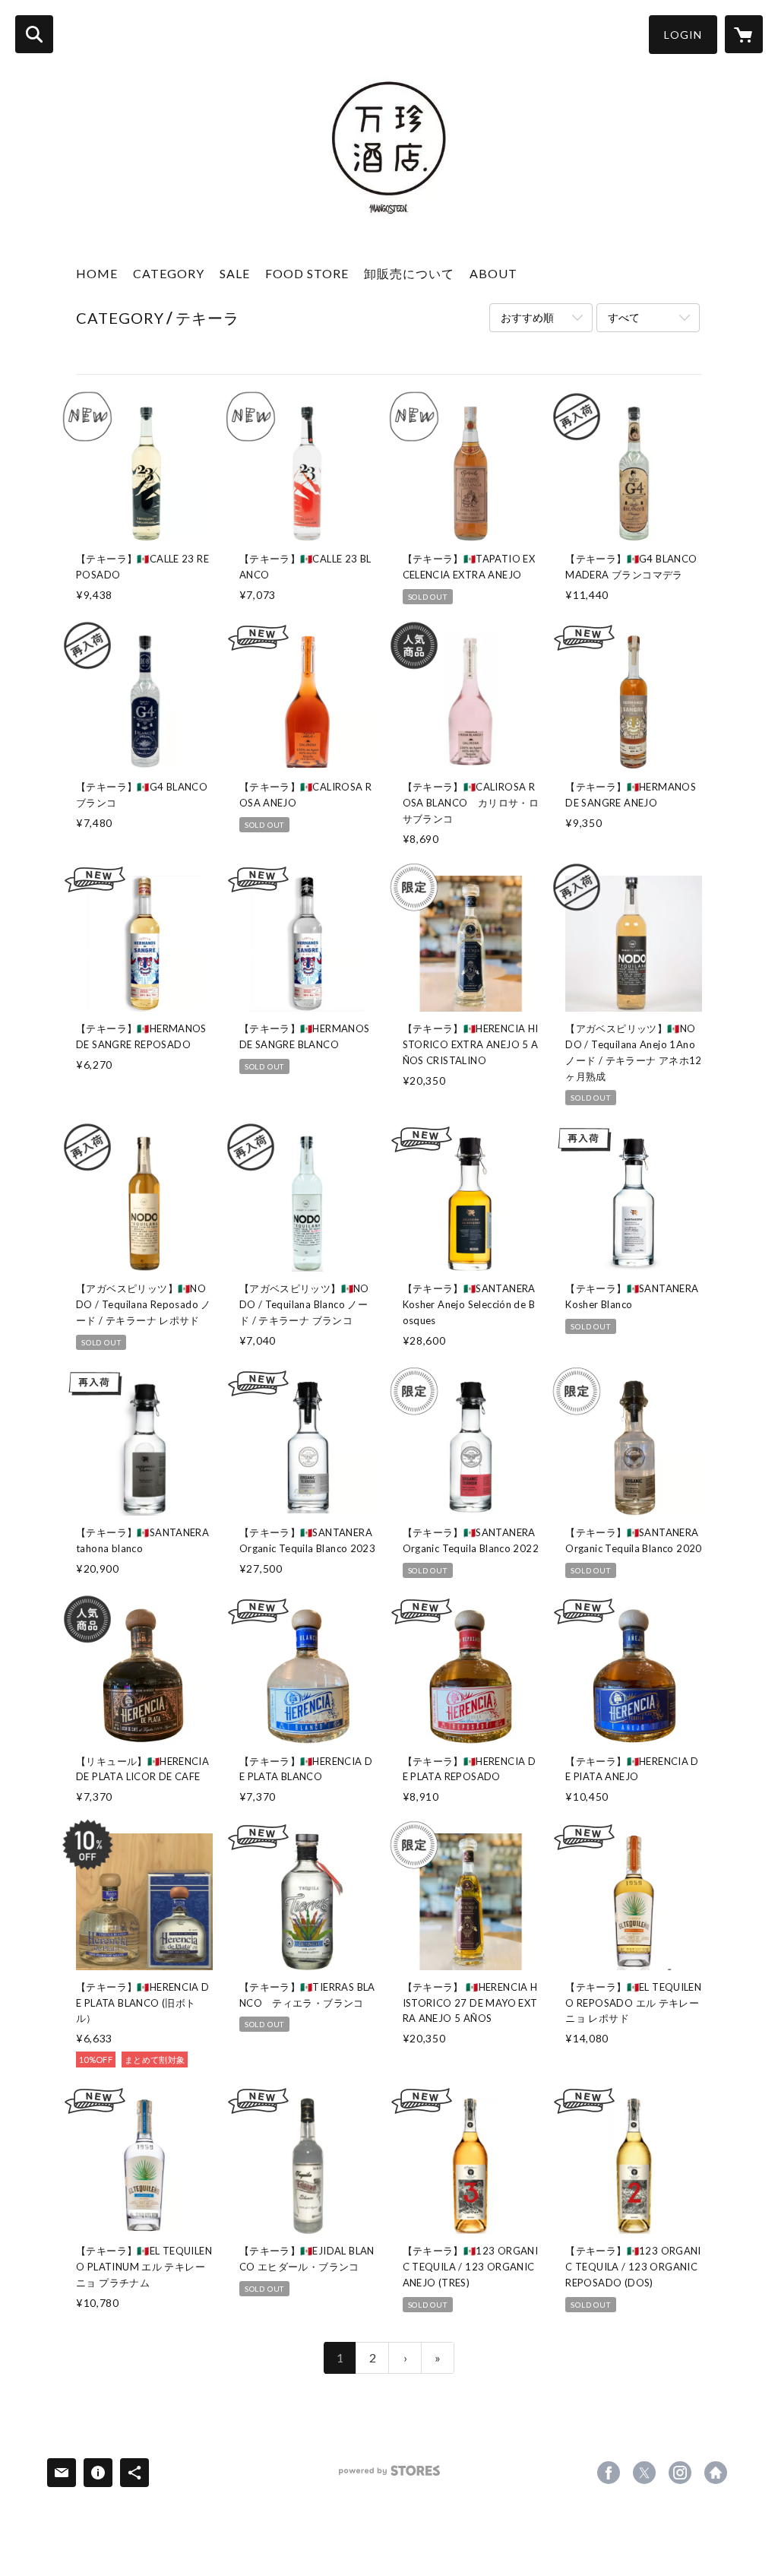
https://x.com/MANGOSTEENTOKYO (644, 2473)
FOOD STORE (307, 273)
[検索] (34, 34)
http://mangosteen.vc (716, 2473)
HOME (97, 273)
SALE (235, 273)
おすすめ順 (527, 317)
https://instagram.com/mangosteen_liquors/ (680, 2473)
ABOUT (493, 273)
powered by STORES (389, 2476)
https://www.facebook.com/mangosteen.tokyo (609, 2473)
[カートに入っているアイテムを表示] (744, 34)
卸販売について (409, 273)
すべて (624, 317)
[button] (683, 35)
